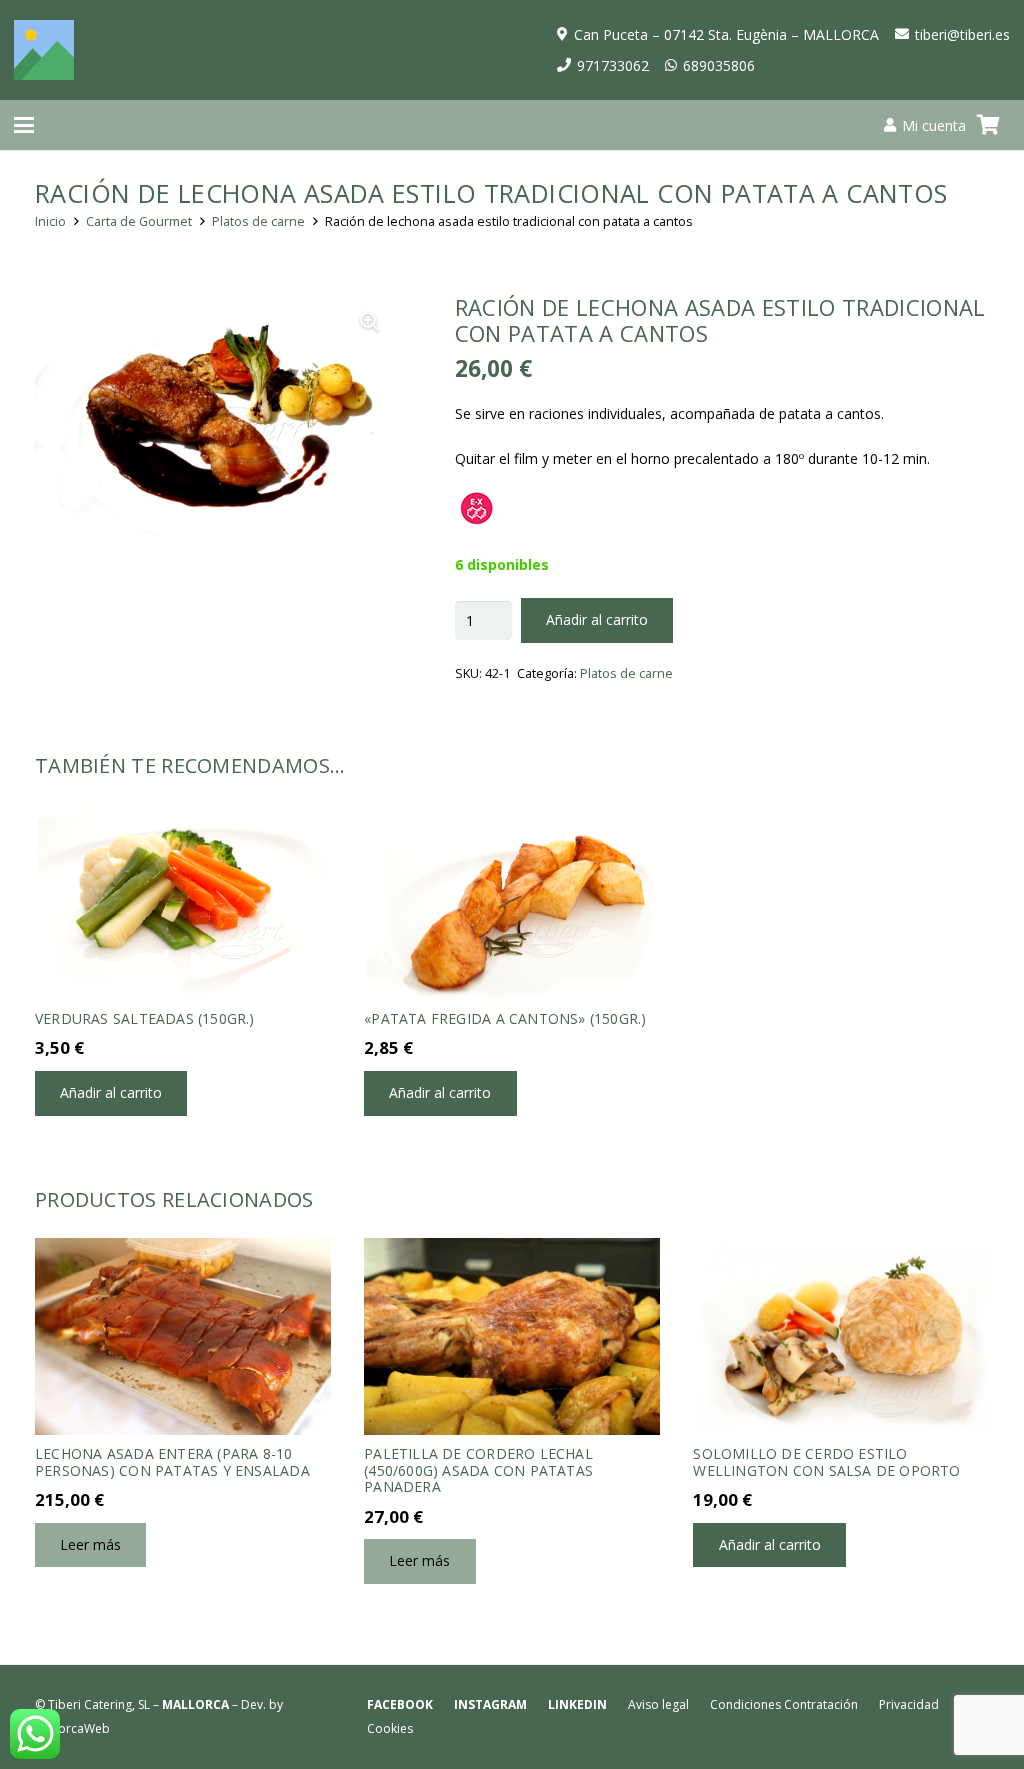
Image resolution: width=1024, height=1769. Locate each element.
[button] (24, 125)
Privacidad (909, 1704)
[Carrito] (988, 125)
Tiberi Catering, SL (99, 1704)
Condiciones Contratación (784, 1704)
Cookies (390, 1728)
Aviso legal (658, 1704)
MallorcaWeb (72, 1728)
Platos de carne (258, 221)
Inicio (50, 221)
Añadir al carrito (597, 619)
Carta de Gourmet (139, 221)
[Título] (44, 50)
